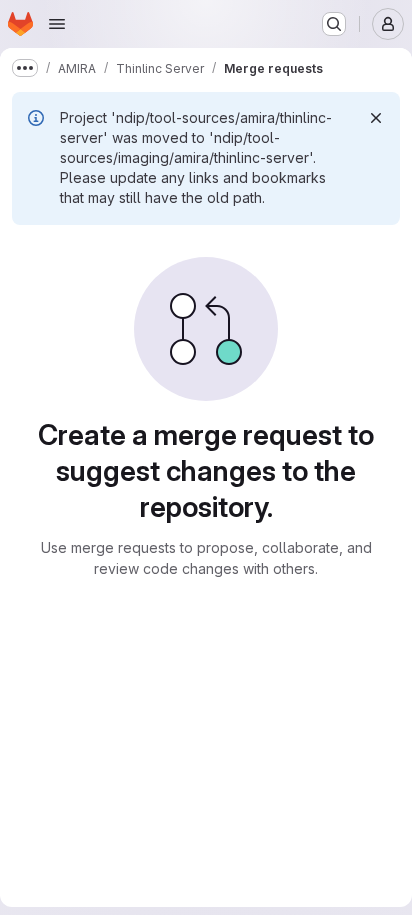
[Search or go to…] (334, 24)
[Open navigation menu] (57, 24)
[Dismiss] (376, 118)
